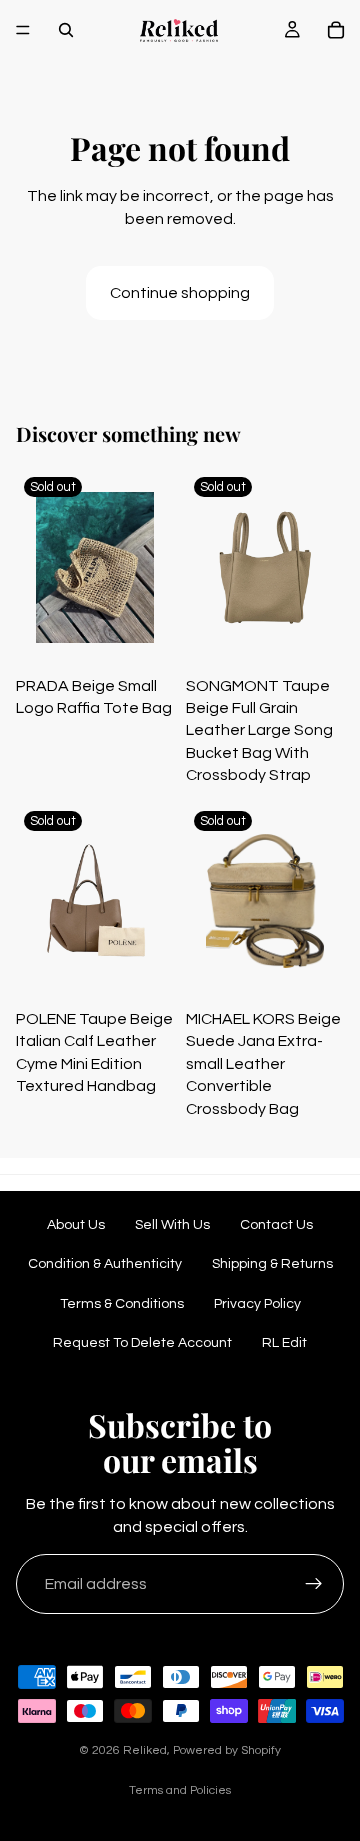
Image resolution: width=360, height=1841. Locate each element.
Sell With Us (172, 1225)
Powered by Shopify (227, 1750)
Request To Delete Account (142, 1343)
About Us (76, 1225)
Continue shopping (180, 293)
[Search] (66, 30)
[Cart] (336, 30)
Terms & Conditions (122, 1304)
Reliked (145, 1750)
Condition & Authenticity (105, 1264)
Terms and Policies (180, 1790)
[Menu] (23, 30)
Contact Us (276, 1225)
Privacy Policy (257, 1304)
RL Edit (284, 1343)
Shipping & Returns (272, 1264)
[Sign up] (314, 1584)
